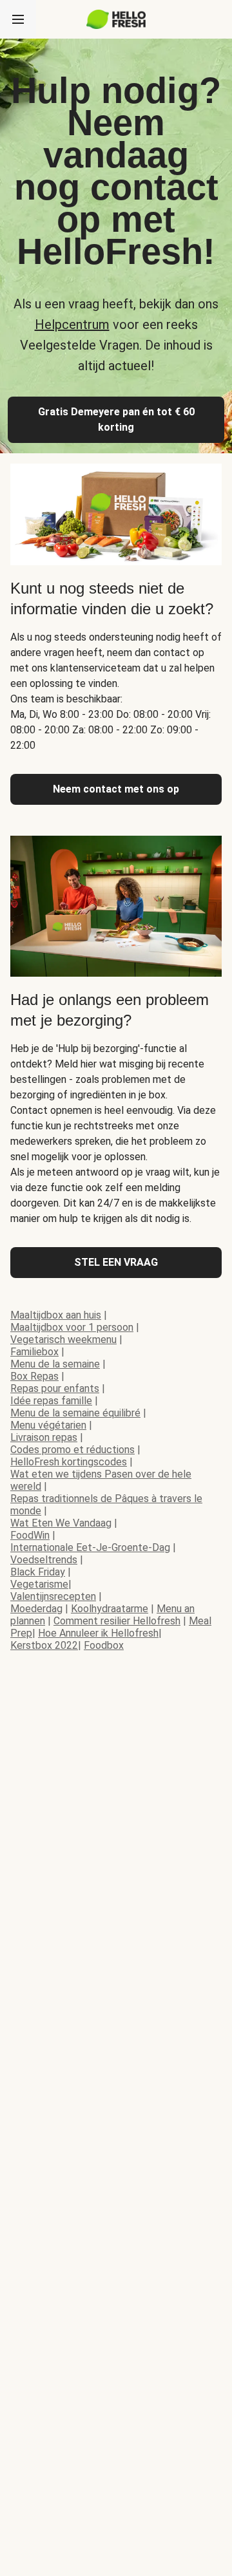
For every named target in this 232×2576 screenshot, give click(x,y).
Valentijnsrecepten (53, 1596)
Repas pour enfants (55, 1388)
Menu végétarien (48, 1425)
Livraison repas (44, 1437)
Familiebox (34, 1352)
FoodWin (30, 1535)
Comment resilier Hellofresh (117, 1621)
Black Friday (38, 1572)
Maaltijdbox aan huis (56, 1315)
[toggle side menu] (18, 19)
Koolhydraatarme (110, 1609)
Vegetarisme (39, 1584)
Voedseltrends (44, 1560)
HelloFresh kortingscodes (69, 1462)
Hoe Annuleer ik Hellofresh (98, 1633)
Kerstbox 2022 (44, 1645)
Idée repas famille (51, 1401)
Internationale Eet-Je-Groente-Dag (90, 1547)
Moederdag (36, 1609)
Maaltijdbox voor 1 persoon (72, 1327)
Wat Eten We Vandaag (61, 1523)
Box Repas (34, 1376)
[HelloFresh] (116, 19)
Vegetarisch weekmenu (63, 1340)
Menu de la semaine (55, 1364)
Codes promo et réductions (72, 1450)
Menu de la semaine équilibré (75, 1413)
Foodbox (104, 1645)
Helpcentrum (72, 324)
